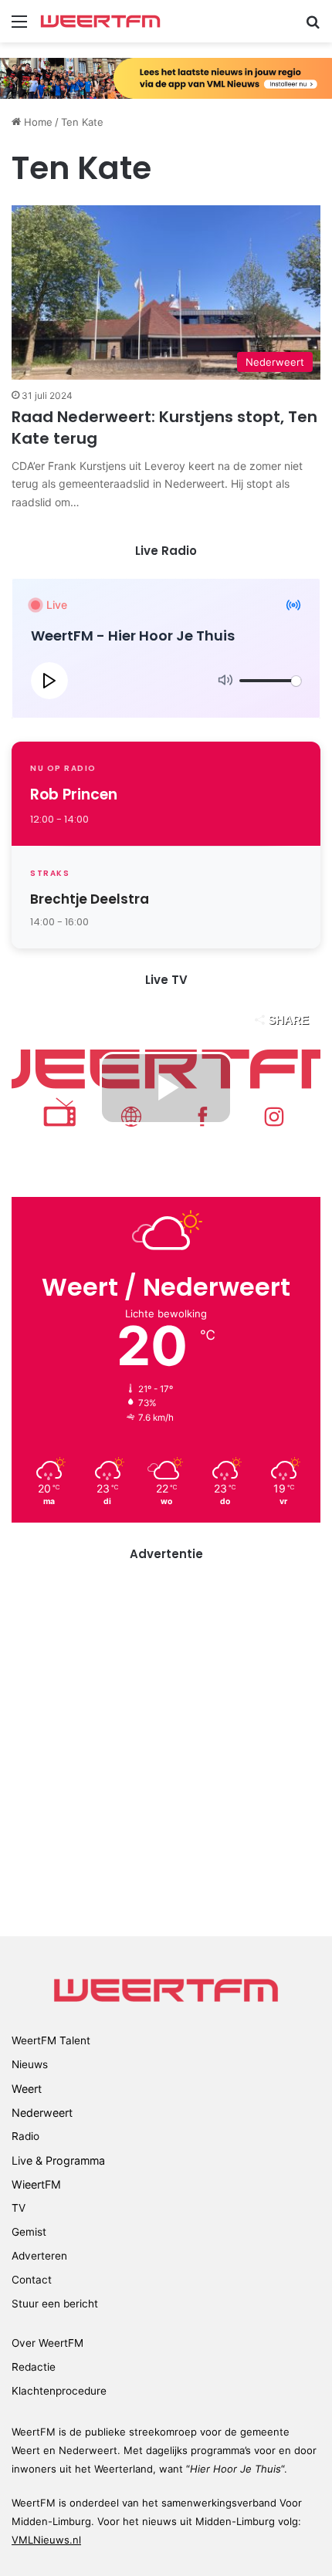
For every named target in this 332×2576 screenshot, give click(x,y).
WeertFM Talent (51, 2040)
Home (37, 122)
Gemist (29, 2232)
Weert (27, 2089)
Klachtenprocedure (59, 2391)
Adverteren (39, 2256)
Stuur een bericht (55, 2304)
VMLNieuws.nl (46, 2540)
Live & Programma (58, 2160)
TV (19, 2208)
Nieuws (30, 2064)
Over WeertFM (47, 2343)
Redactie (34, 2367)
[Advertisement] (166, 1747)
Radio (25, 2136)
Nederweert (42, 2113)
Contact (32, 2280)
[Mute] (225, 681)
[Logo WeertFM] (100, 21)
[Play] (49, 681)
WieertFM (36, 2184)
